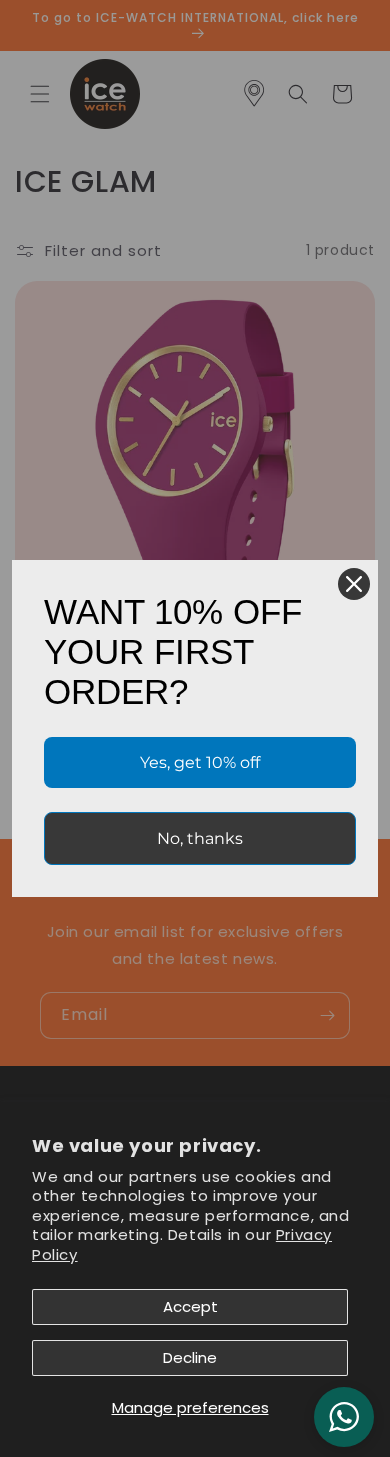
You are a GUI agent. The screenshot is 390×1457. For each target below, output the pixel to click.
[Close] (354, 584)
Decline (190, 1357)
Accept (190, 1306)
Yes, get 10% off (200, 762)
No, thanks (200, 838)
